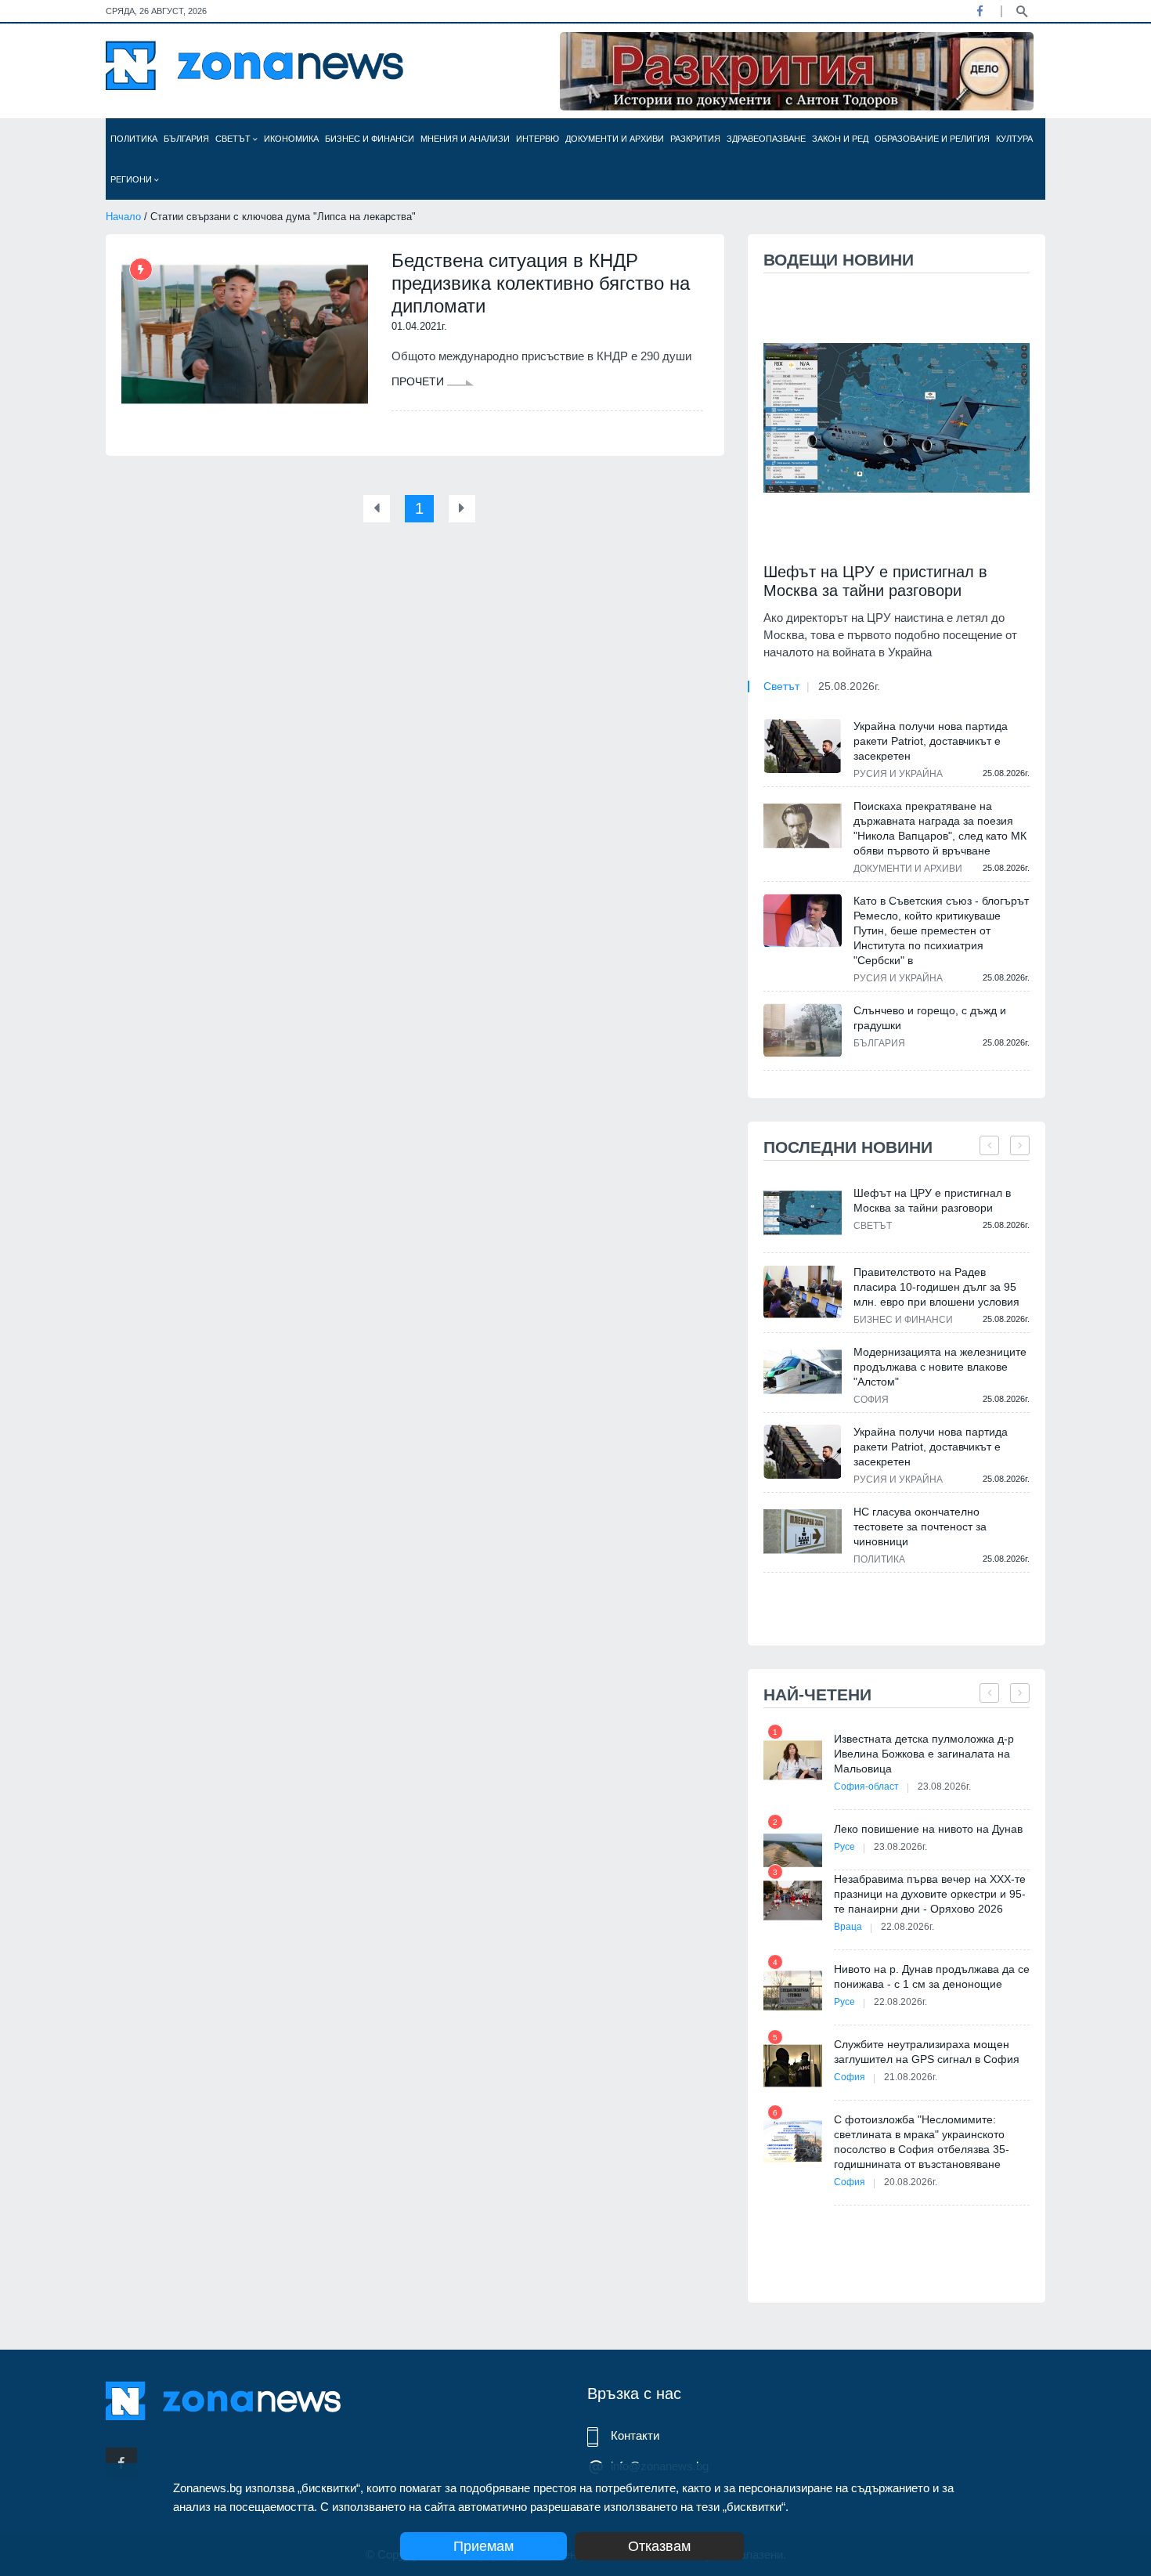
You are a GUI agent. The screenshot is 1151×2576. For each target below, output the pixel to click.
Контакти (635, 2435)
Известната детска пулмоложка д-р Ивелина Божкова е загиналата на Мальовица (924, 1754)
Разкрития (695, 139)
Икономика (291, 139)
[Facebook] (980, 11)
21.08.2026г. (911, 2077)
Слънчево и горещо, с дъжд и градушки (930, 1018)
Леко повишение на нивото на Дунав (928, 1829)
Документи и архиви (615, 139)
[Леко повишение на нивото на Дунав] (793, 1850)
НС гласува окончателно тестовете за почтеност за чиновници (920, 1526)
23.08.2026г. (944, 1787)
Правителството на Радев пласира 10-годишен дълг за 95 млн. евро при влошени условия (936, 1287)
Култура (1014, 139)
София (871, 1400)
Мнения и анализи (465, 139)
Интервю (538, 139)
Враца (848, 1927)
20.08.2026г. (911, 2182)
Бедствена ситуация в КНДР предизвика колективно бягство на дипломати (541, 283)
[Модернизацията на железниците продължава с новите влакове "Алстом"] (803, 1372)
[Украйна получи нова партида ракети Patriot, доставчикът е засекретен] (803, 746)
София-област (866, 1787)
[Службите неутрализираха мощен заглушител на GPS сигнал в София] (793, 2066)
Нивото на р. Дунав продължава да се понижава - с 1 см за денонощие (932, 1976)
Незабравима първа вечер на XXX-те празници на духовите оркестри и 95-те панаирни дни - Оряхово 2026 (930, 1894)
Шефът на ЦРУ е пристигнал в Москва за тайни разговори (875, 581)
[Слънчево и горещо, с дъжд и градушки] (803, 1030)
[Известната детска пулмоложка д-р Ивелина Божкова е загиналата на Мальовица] (793, 1760)
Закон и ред (840, 139)
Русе (844, 1847)
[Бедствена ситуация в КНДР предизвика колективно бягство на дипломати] (245, 334)
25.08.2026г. (849, 686)
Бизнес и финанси (370, 139)
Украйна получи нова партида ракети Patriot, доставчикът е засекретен (931, 741)
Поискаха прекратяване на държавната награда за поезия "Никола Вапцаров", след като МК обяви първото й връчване (940, 828)
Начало (123, 217)
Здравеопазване (766, 139)
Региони (132, 179)
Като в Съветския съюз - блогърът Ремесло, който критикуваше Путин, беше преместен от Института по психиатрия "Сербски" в (941, 930)
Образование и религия (932, 139)
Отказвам (659, 2546)
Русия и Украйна (898, 774)
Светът (234, 139)
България (186, 139)
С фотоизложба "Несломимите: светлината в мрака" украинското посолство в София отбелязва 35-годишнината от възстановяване (922, 2142)
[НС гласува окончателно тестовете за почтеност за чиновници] (803, 1532)
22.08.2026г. (907, 1927)
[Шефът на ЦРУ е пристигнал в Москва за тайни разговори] (897, 418)
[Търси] (1022, 10)
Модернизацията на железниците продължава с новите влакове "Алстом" (940, 1367)
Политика (134, 139)
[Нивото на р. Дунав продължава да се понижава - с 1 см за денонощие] (793, 1991)
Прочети (419, 381)
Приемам (483, 2546)
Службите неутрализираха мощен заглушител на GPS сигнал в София (927, 2052)
